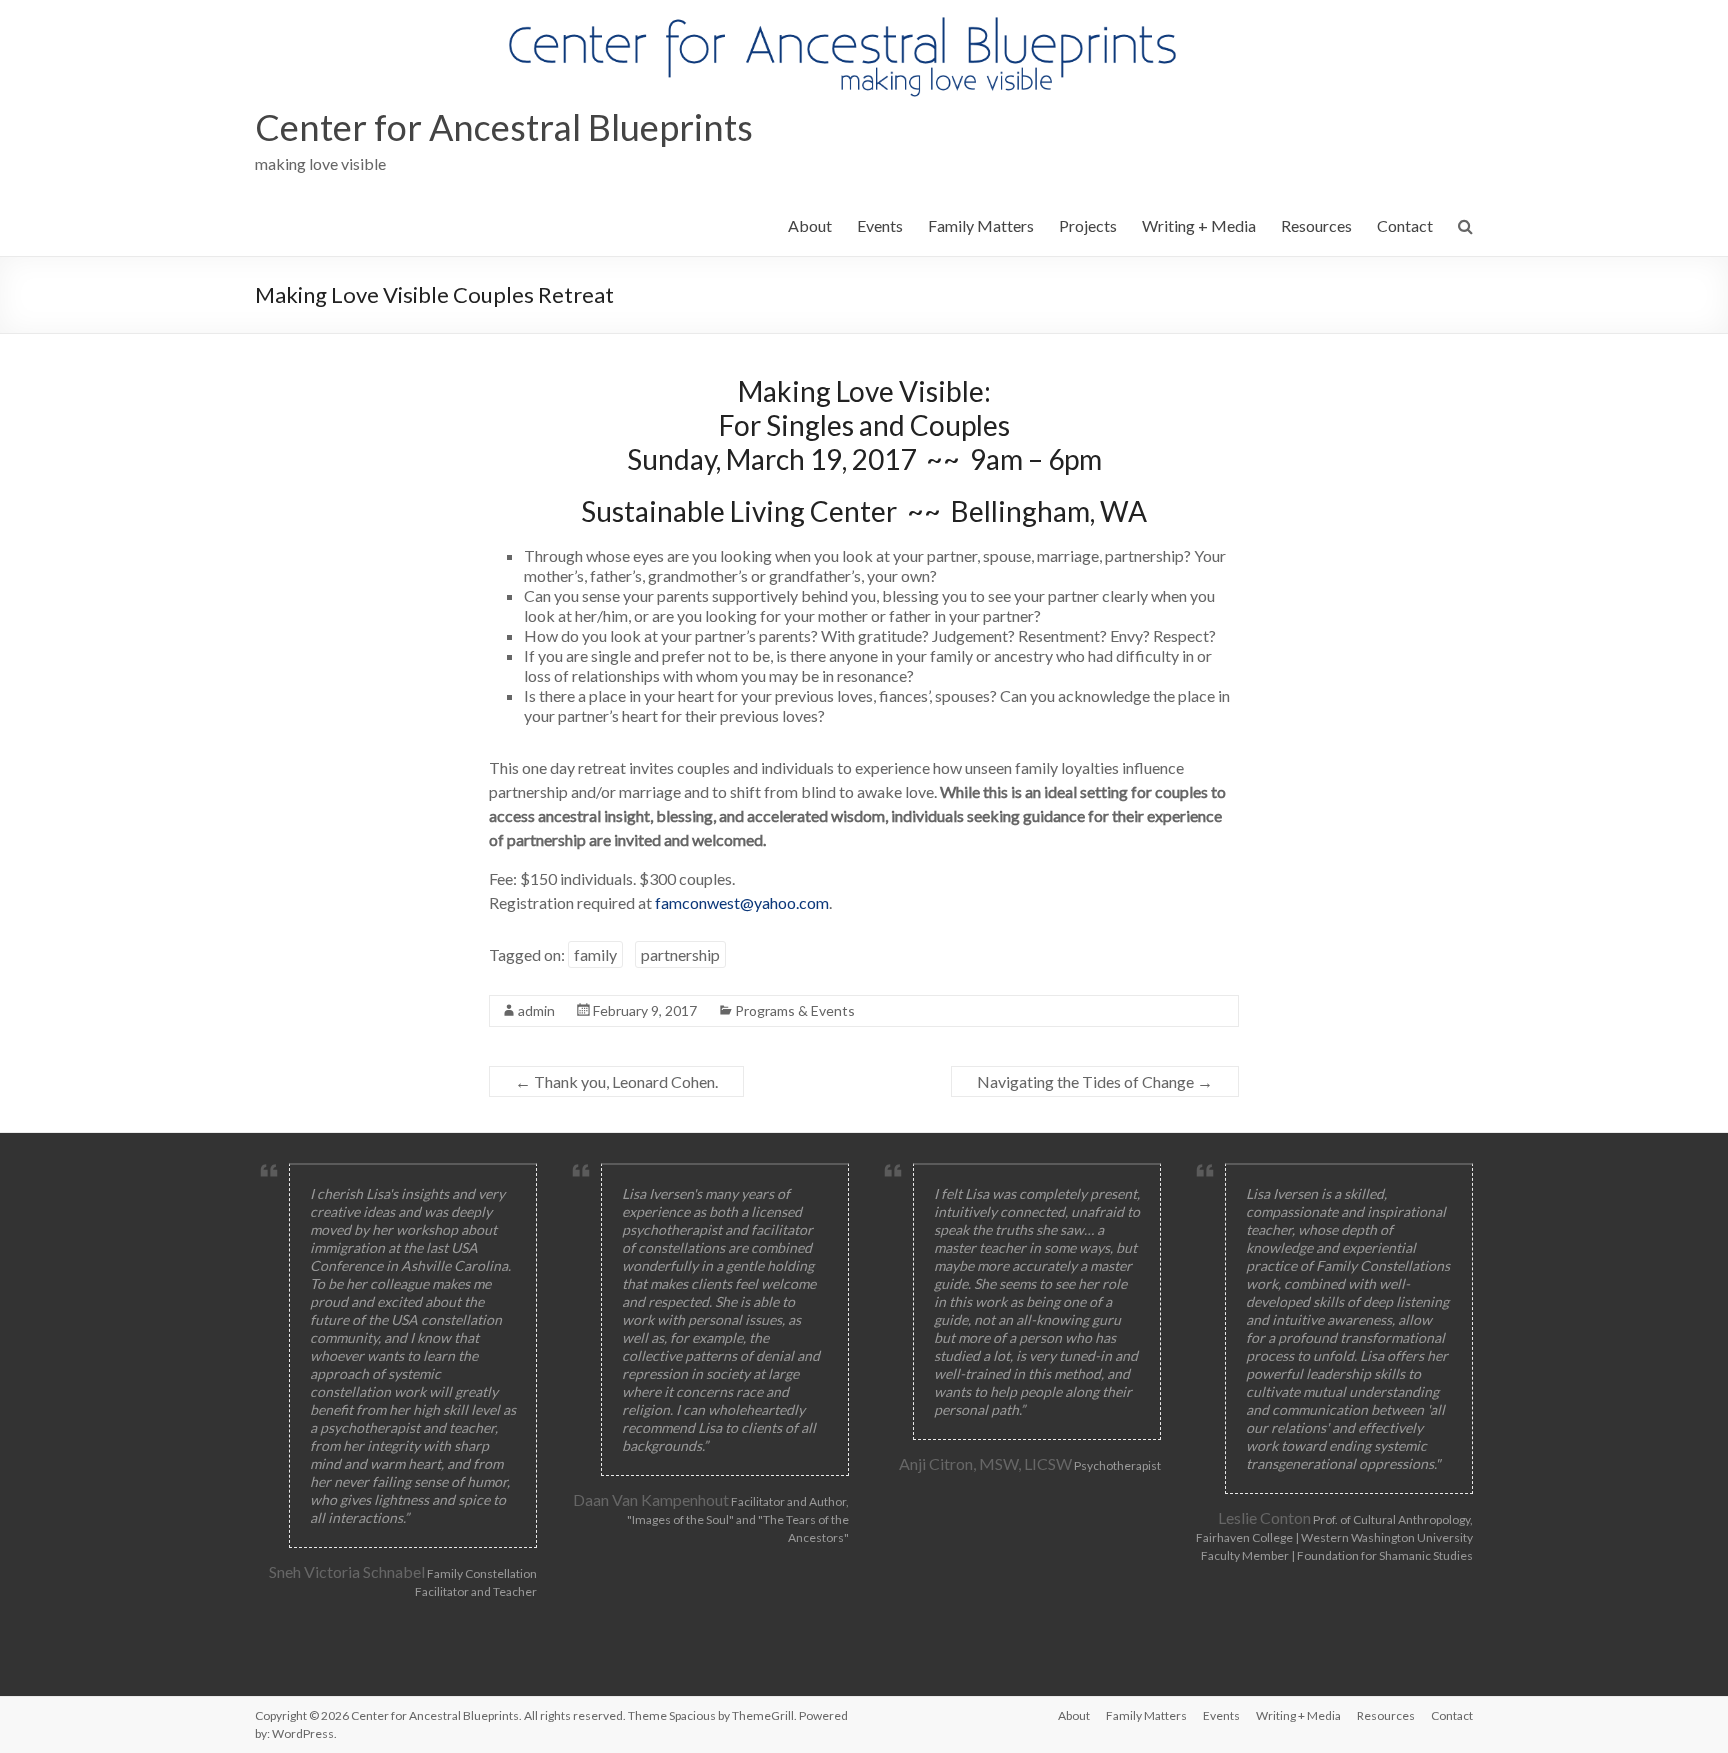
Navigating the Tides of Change (1095, 1081)
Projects (1088, 225)
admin (536, 1010)
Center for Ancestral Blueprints (504, 127)
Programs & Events (795, 1010)
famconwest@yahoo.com (742, 902)
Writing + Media (1199, 225)
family (595, 954)
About (810, 225)
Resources (1316, 225)
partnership (680, 954)
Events (880, 225)
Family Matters (981, 225)
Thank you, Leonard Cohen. (616, 1081)
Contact (1405, 225)
